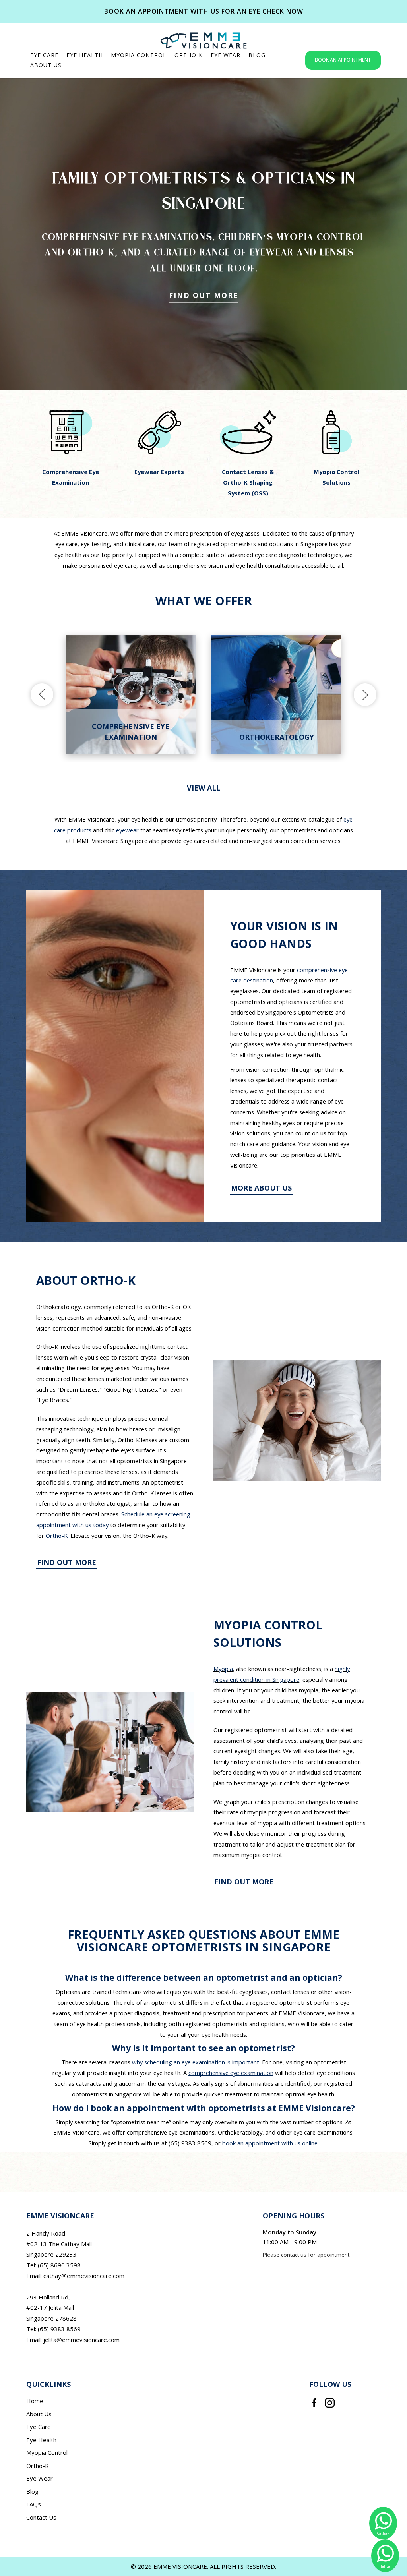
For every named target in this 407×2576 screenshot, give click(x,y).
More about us (261, 1188)
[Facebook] (314, 2402)
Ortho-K (57, 1536)
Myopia (223, 1669)
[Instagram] (330, 2402)
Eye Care (39, 2427)
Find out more (67, 1562)
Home (35, 2401)
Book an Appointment (343, 60)
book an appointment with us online (270, 2143)
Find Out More (204, 295)
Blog (32, 2491)
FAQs (34, 2504)
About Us (39, 2414)
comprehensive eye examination (231, 2073)
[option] (71, 449)
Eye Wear (40, 2478)
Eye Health (41, 2440)
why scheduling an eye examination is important (196, 2062)
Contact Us (41, 2517)
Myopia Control (47, 2452)
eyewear (127, 830)
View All (204, 788)
